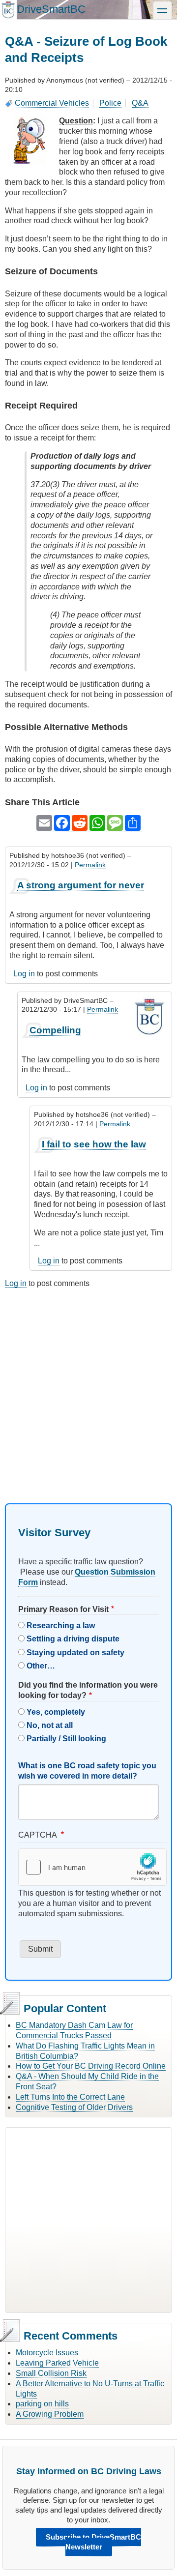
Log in (24, 974)
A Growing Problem (50, 2414)
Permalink (90, 865)
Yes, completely (56, 1712)
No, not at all (50, 1725)
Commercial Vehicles (52, 103)
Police (110, 103)
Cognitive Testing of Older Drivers (74, 2107)
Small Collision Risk (51, 2373)
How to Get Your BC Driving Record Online (91, 2066)
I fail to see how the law (94, 1144)
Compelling (55, 1030)
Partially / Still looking (66, 1739)
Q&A (140, 103)
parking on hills (42, 2404)
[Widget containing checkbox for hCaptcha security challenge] (92, 1867)
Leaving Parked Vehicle (57, 2363)
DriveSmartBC (51, 9)
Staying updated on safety (75, 1653)
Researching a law (61, 1625)
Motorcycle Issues (47, 2353)
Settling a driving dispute (73, 1639)
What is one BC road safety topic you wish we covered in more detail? (87, 1771)
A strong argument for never (81, 885)
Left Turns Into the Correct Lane (70, 2097)
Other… (41, 1666)
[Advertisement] (88, 1387)
